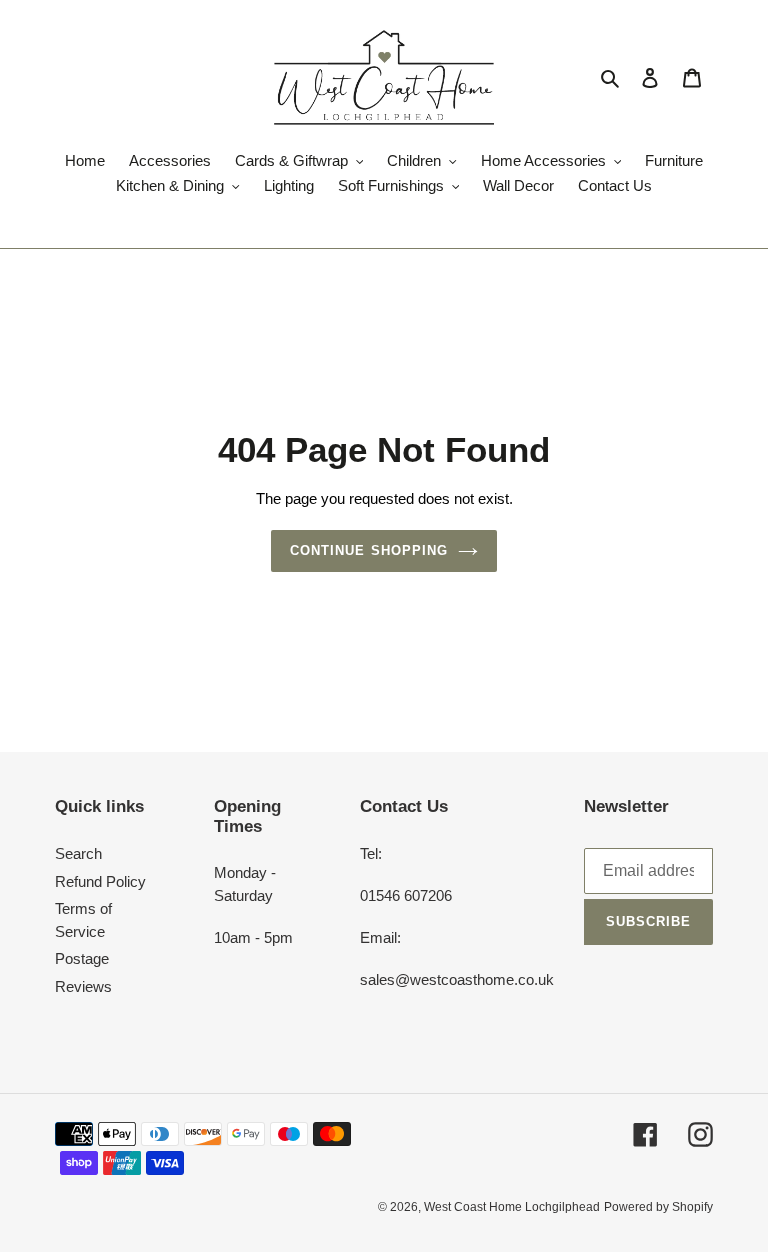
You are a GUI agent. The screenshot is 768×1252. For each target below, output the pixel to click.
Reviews (83, 986)
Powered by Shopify (658, 1207)
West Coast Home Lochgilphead (512, 1207)
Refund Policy (100, 881)
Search (78, 853)
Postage (82, 958)
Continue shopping (369, 550)
